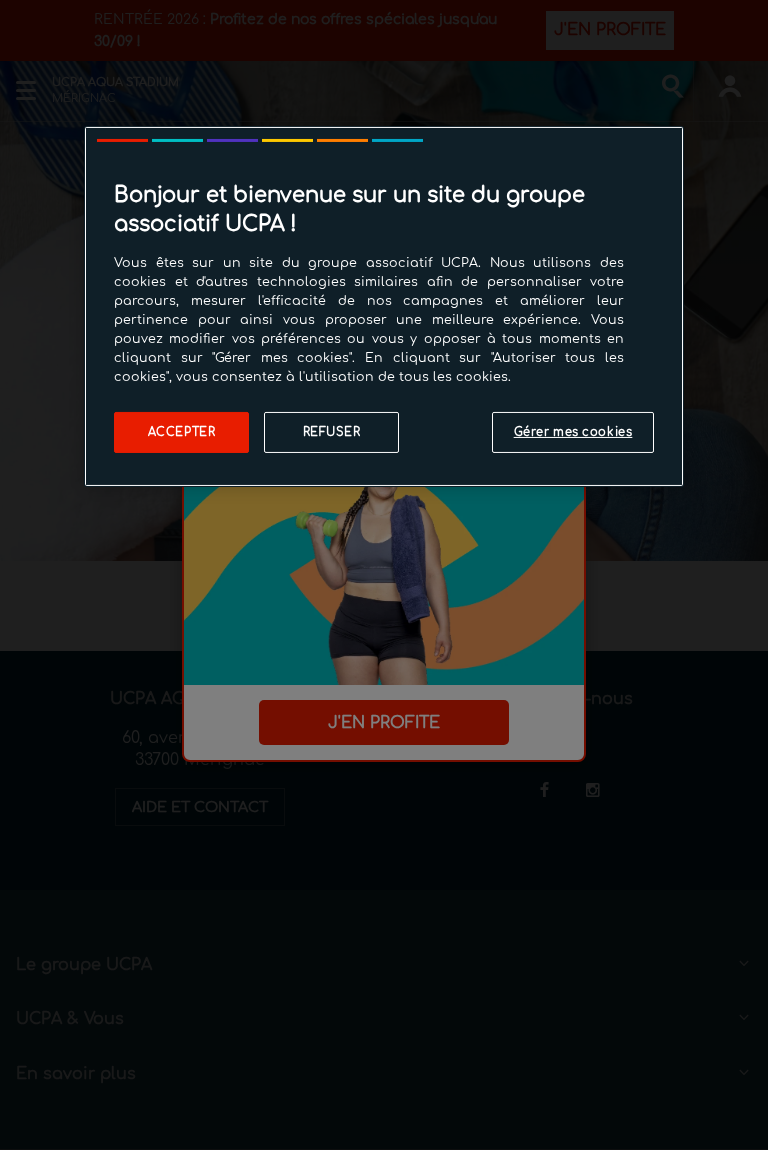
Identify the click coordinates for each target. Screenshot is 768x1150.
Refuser (332, 431)
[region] (384, 306)
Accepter (182, 431)
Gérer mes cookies (573, 431)
